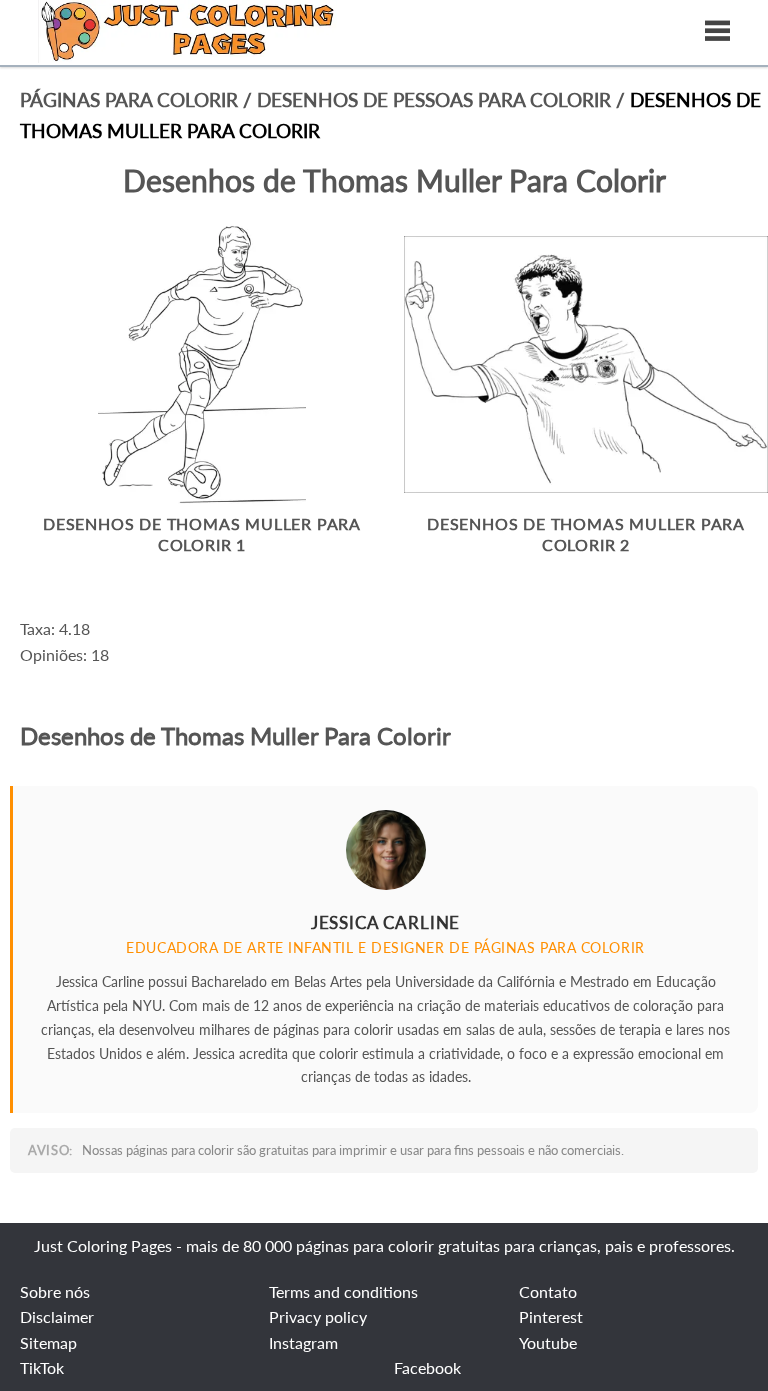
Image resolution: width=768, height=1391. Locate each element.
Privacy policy (318, 1316)
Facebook (427, 1367)
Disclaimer (57, 1316)
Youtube (548, 1342)
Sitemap (48, 1342)
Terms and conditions (343, 1291)
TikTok (42, 1367)
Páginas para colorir (129, 99)
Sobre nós (55, 1291)
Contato (548, 1291)
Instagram (303, 1342)
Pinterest (551, 1316)
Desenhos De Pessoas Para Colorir (436, 99)
